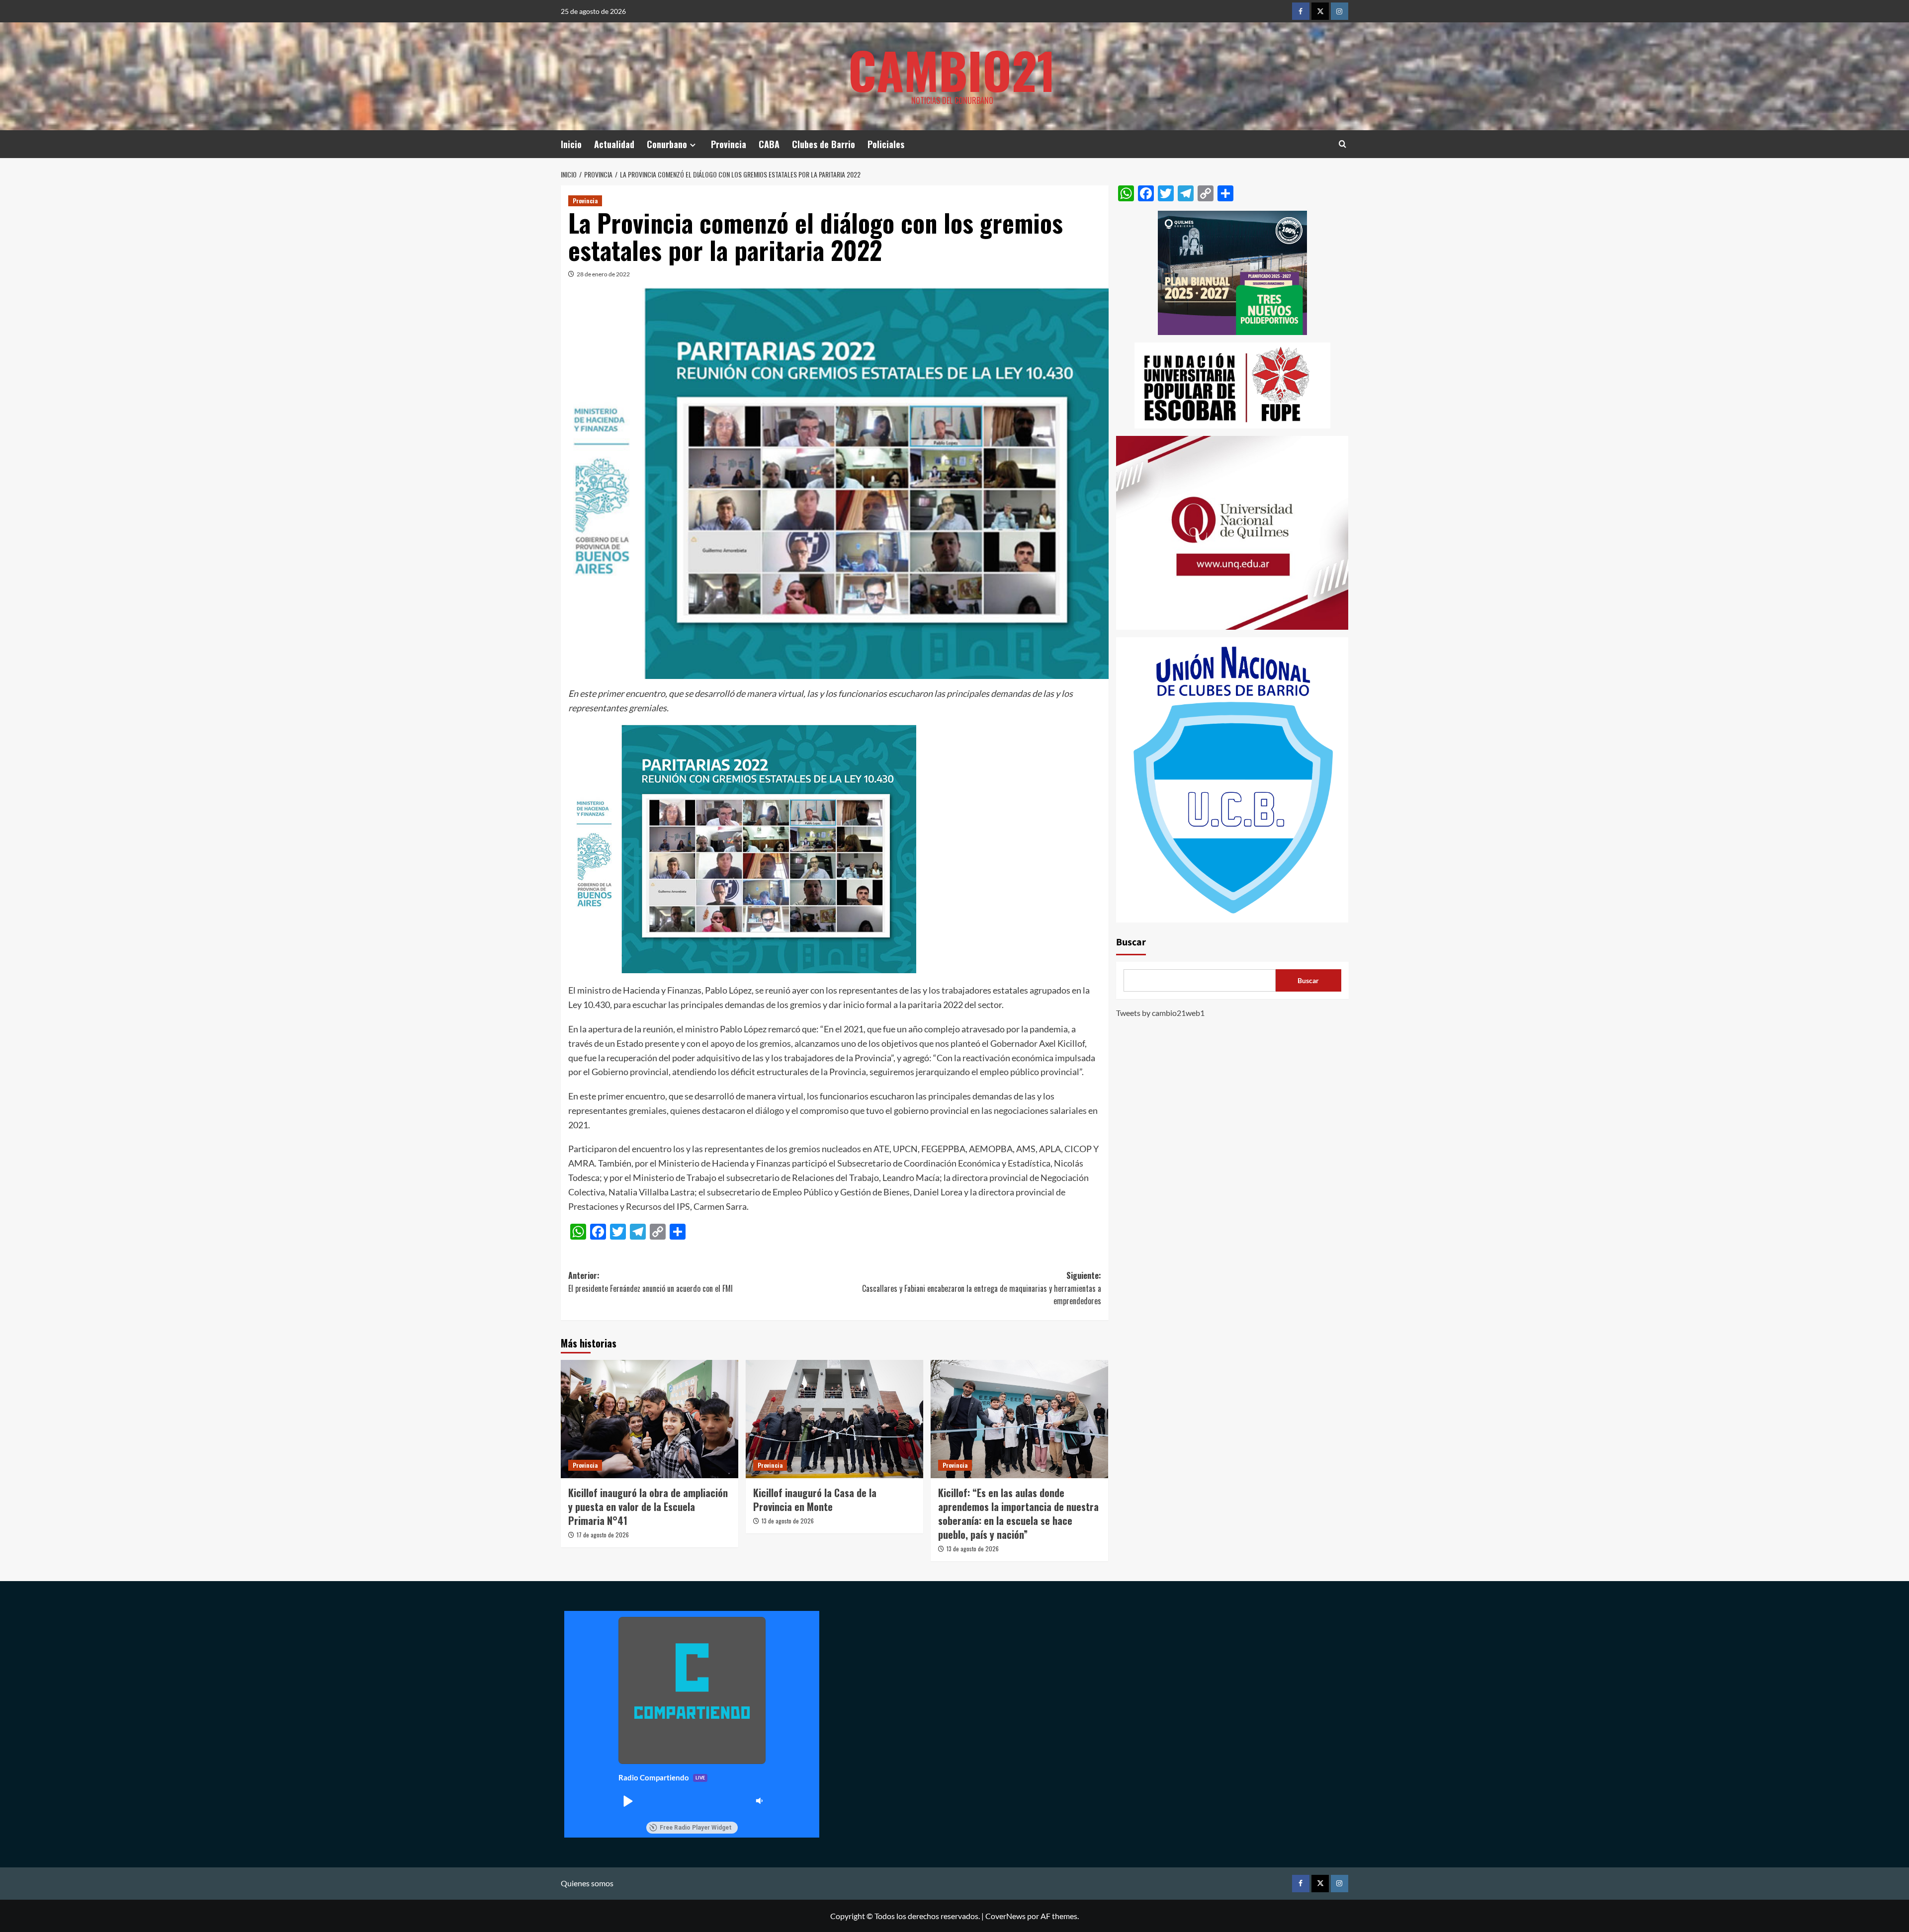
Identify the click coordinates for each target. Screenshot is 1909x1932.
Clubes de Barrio (824, 144)
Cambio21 (952, 70)
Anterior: (651, 1282)
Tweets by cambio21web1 (1160, 1013)
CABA (769, 144)
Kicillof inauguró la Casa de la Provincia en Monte (815, 1500)
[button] (627, 1801)
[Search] (1343, 144)
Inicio (571, 144)
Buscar (1131, 943)
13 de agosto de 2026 (788, 1521)
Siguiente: (982, 1288)
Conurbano (667, 144)
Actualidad (614, 144)
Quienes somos (587, 1883)
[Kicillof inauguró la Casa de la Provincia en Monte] (834, 1419)
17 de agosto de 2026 (603, 1535)
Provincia (729, 144)
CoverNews (1005, 1916)
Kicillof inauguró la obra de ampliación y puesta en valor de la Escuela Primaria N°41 (648, 1507)
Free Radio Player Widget (696, 1828)
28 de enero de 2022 (603, 274)
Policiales (886, 144)
